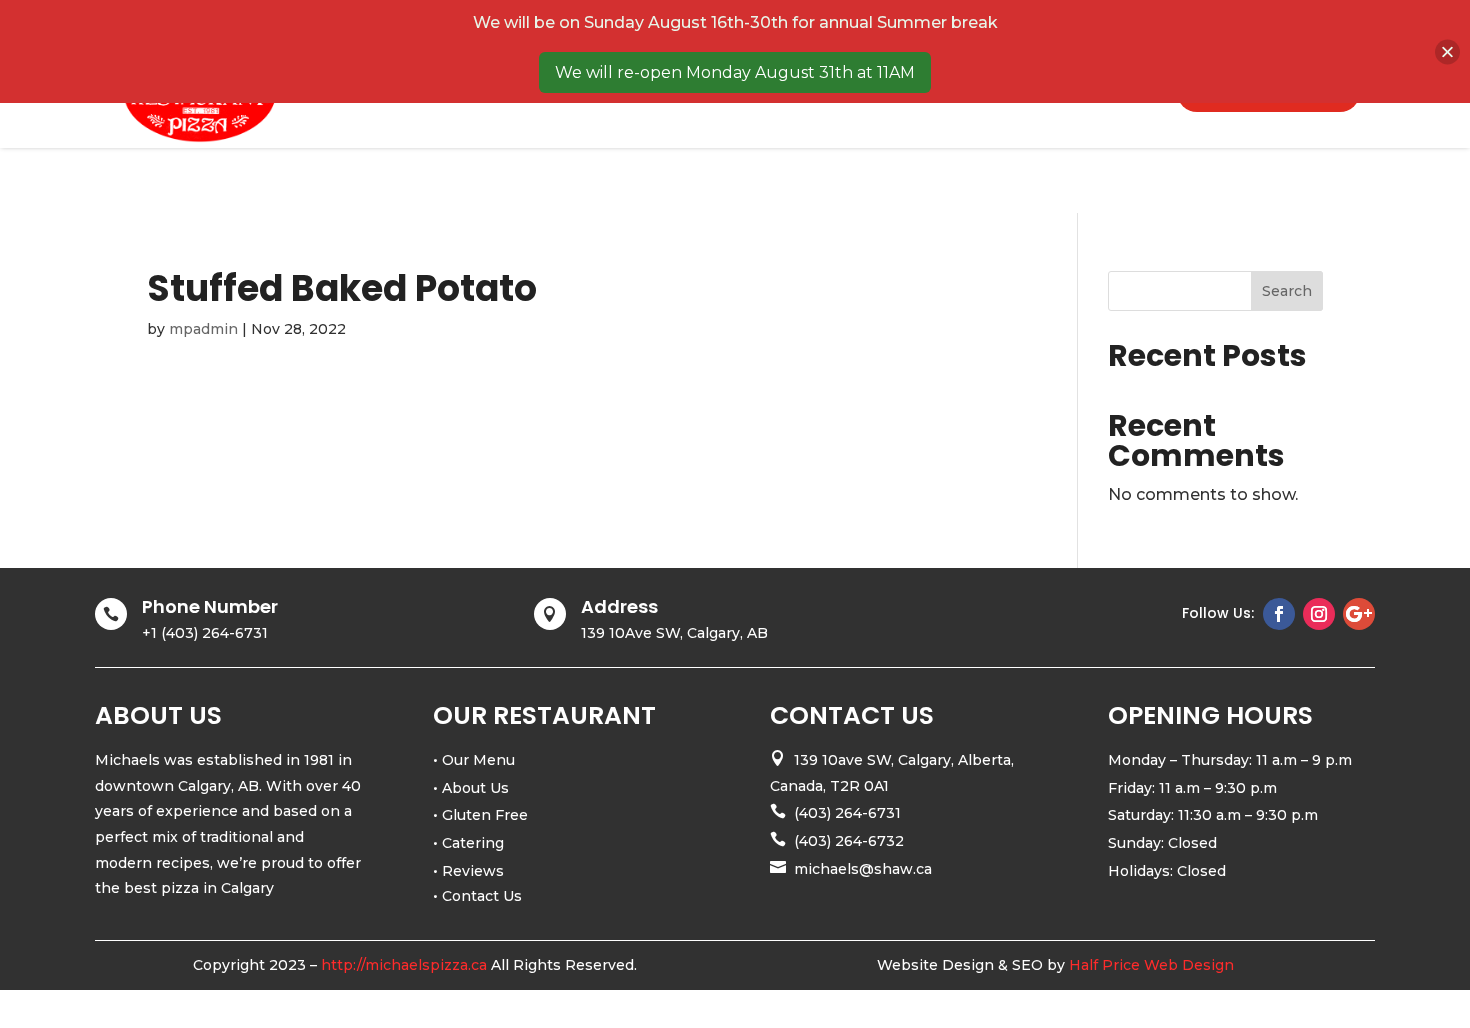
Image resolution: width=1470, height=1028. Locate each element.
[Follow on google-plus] (1359, 614)
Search (1287, 291)
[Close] (1447, 51)
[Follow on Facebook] (1279, 614)
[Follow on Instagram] (1319, 614)
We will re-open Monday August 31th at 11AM (735, 72)
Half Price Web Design (1151, 965)
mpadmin (203, 329)
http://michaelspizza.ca (404, 965)
